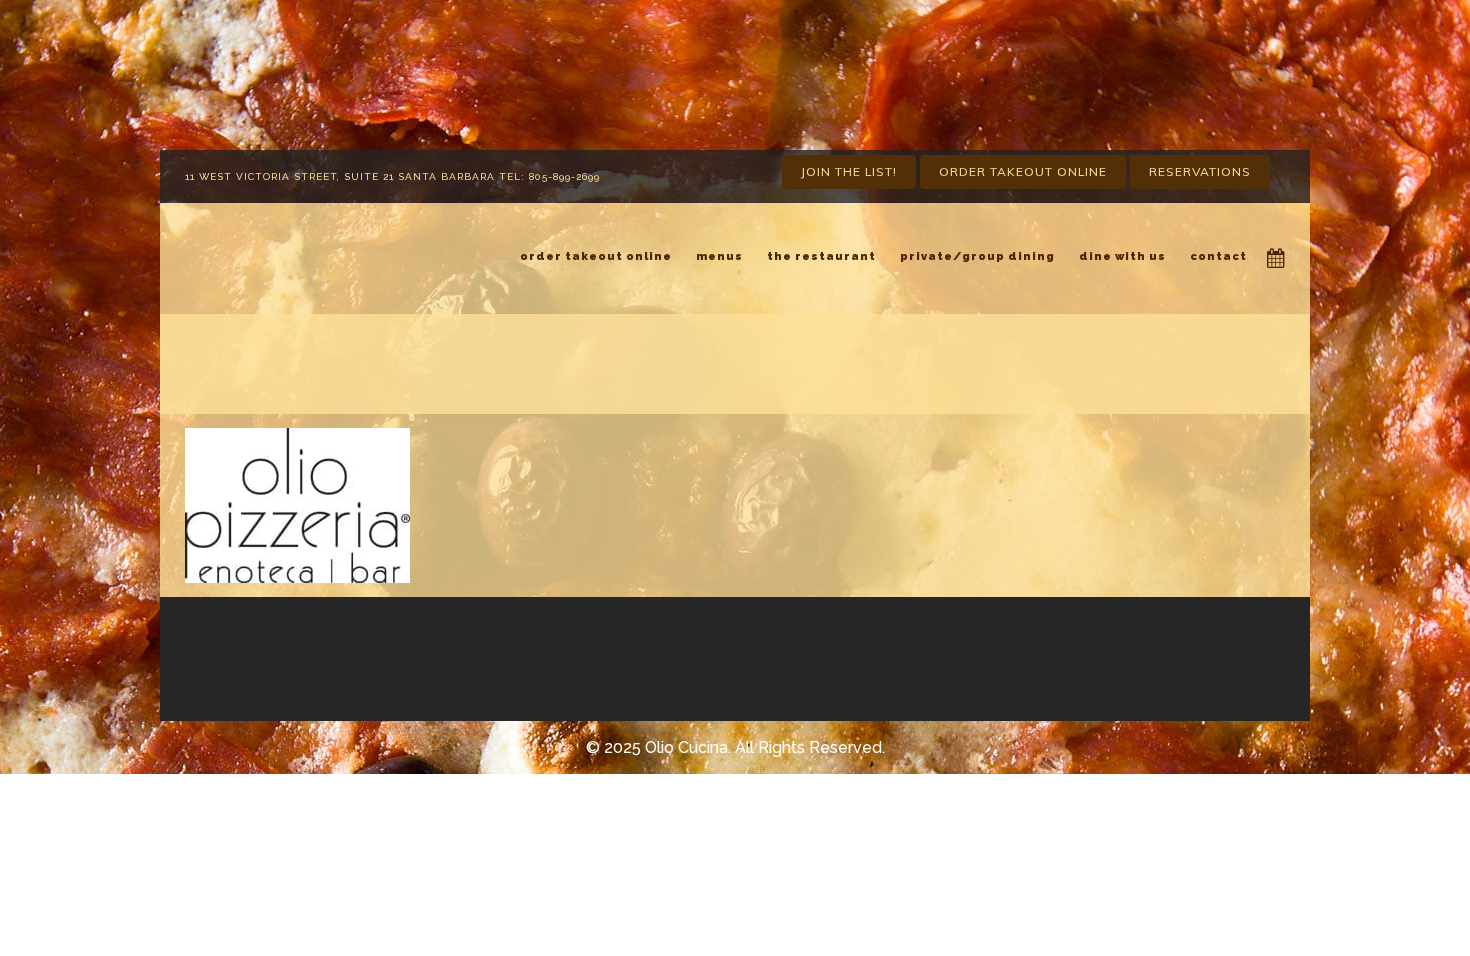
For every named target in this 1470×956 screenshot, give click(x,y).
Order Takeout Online (1023, 171)
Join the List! (849, 171)
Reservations (1200, 171)
